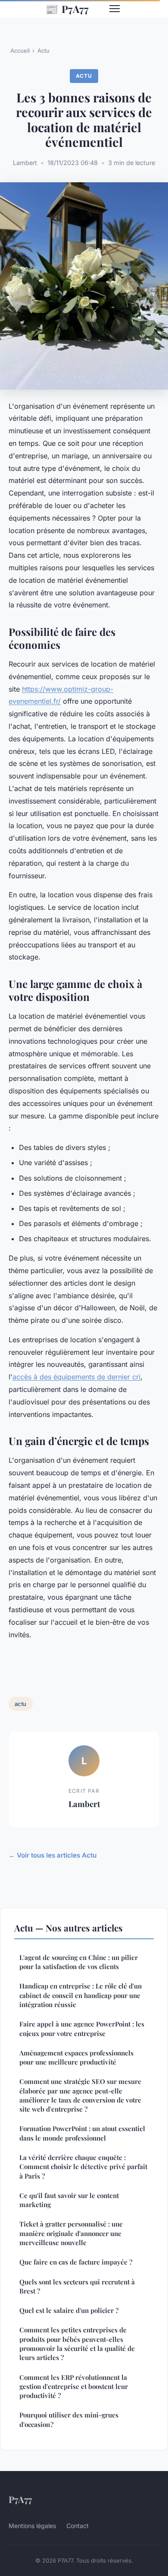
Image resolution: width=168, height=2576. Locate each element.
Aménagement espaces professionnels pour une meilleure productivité (76, 2057)
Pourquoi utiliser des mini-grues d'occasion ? (69, 2419)
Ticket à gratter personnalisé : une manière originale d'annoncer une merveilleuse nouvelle (71, 2233)
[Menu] (115, 9)
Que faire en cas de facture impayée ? (76, 2262)
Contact (78, 2526)
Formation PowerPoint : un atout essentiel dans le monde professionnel (82, 2133)
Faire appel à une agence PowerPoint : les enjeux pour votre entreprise (82, 2028)
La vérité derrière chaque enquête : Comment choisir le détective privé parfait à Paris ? (83, 2167)
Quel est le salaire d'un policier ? (69, 2310)
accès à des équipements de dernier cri (76, 1377)
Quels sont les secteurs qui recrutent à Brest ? (77, 2286)
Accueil (20, 51)
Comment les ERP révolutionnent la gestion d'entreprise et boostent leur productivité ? (74, 2387)
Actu (44, 51)
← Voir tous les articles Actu (53, 1855)
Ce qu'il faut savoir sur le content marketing (69, 2200)
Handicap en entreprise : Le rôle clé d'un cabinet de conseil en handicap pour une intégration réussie (81, 1995)
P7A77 (67, 9)
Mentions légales (32, 2526)
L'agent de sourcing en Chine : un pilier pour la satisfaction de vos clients (79, 1962)
